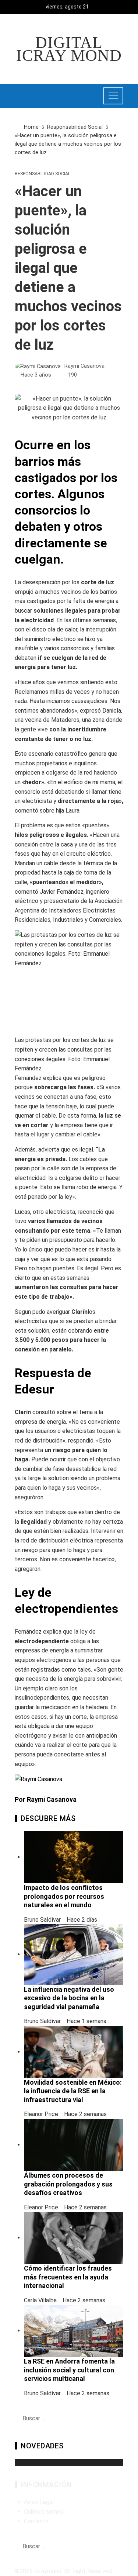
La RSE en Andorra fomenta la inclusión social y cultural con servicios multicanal (69, 2370)
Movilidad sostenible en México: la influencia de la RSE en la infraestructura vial (73, 2091)
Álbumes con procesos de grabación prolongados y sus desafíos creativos (68, 2184)
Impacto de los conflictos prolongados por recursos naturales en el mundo (64, 1896)
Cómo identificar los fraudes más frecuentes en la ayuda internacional (68, 2277)
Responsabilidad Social (43, 174)
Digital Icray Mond (69, 49)
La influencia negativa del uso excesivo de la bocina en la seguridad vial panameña (69, 1998)
